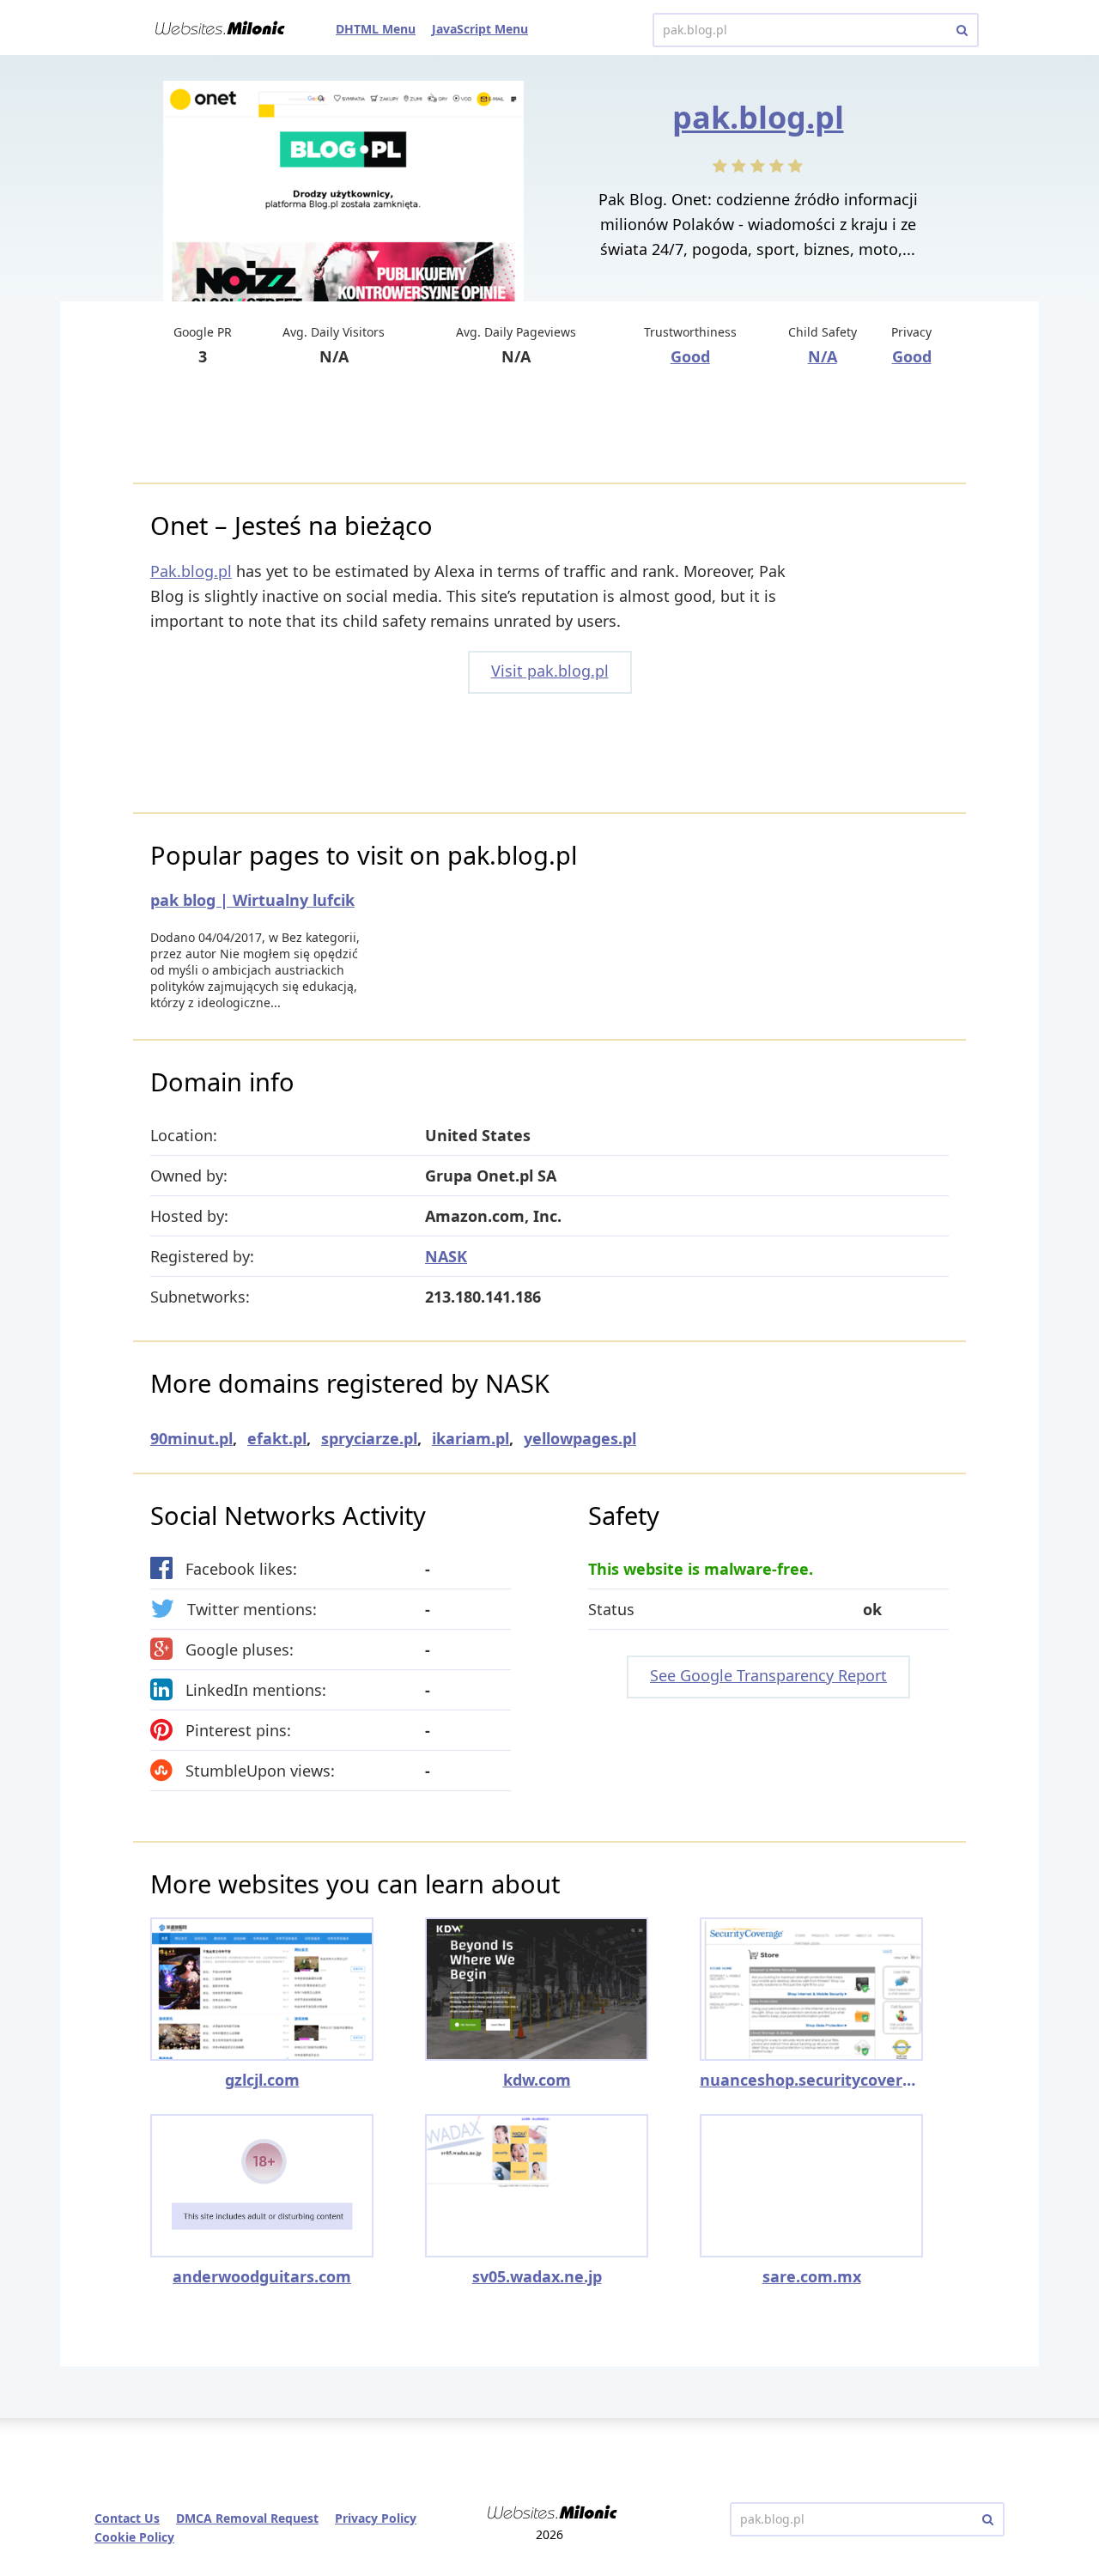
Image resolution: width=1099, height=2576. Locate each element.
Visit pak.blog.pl (550, 671)
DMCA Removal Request (247, 2518)
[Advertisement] (549, 427)
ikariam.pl (471, 1438)
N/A (823, 356)
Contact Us (127, 2518)
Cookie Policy (134, 2537)
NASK (446, 1256)
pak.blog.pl (758, 117)
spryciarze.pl (369, 1438)
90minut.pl (191, 1438)
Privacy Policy (376, 2518)
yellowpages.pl (580, 1438)
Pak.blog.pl (191, 571)
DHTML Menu (376, 29)
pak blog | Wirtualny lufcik (252, 900)
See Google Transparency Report (768, 1675)
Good (690, 356)
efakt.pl (277, 1438)
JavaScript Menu (480, 29)
